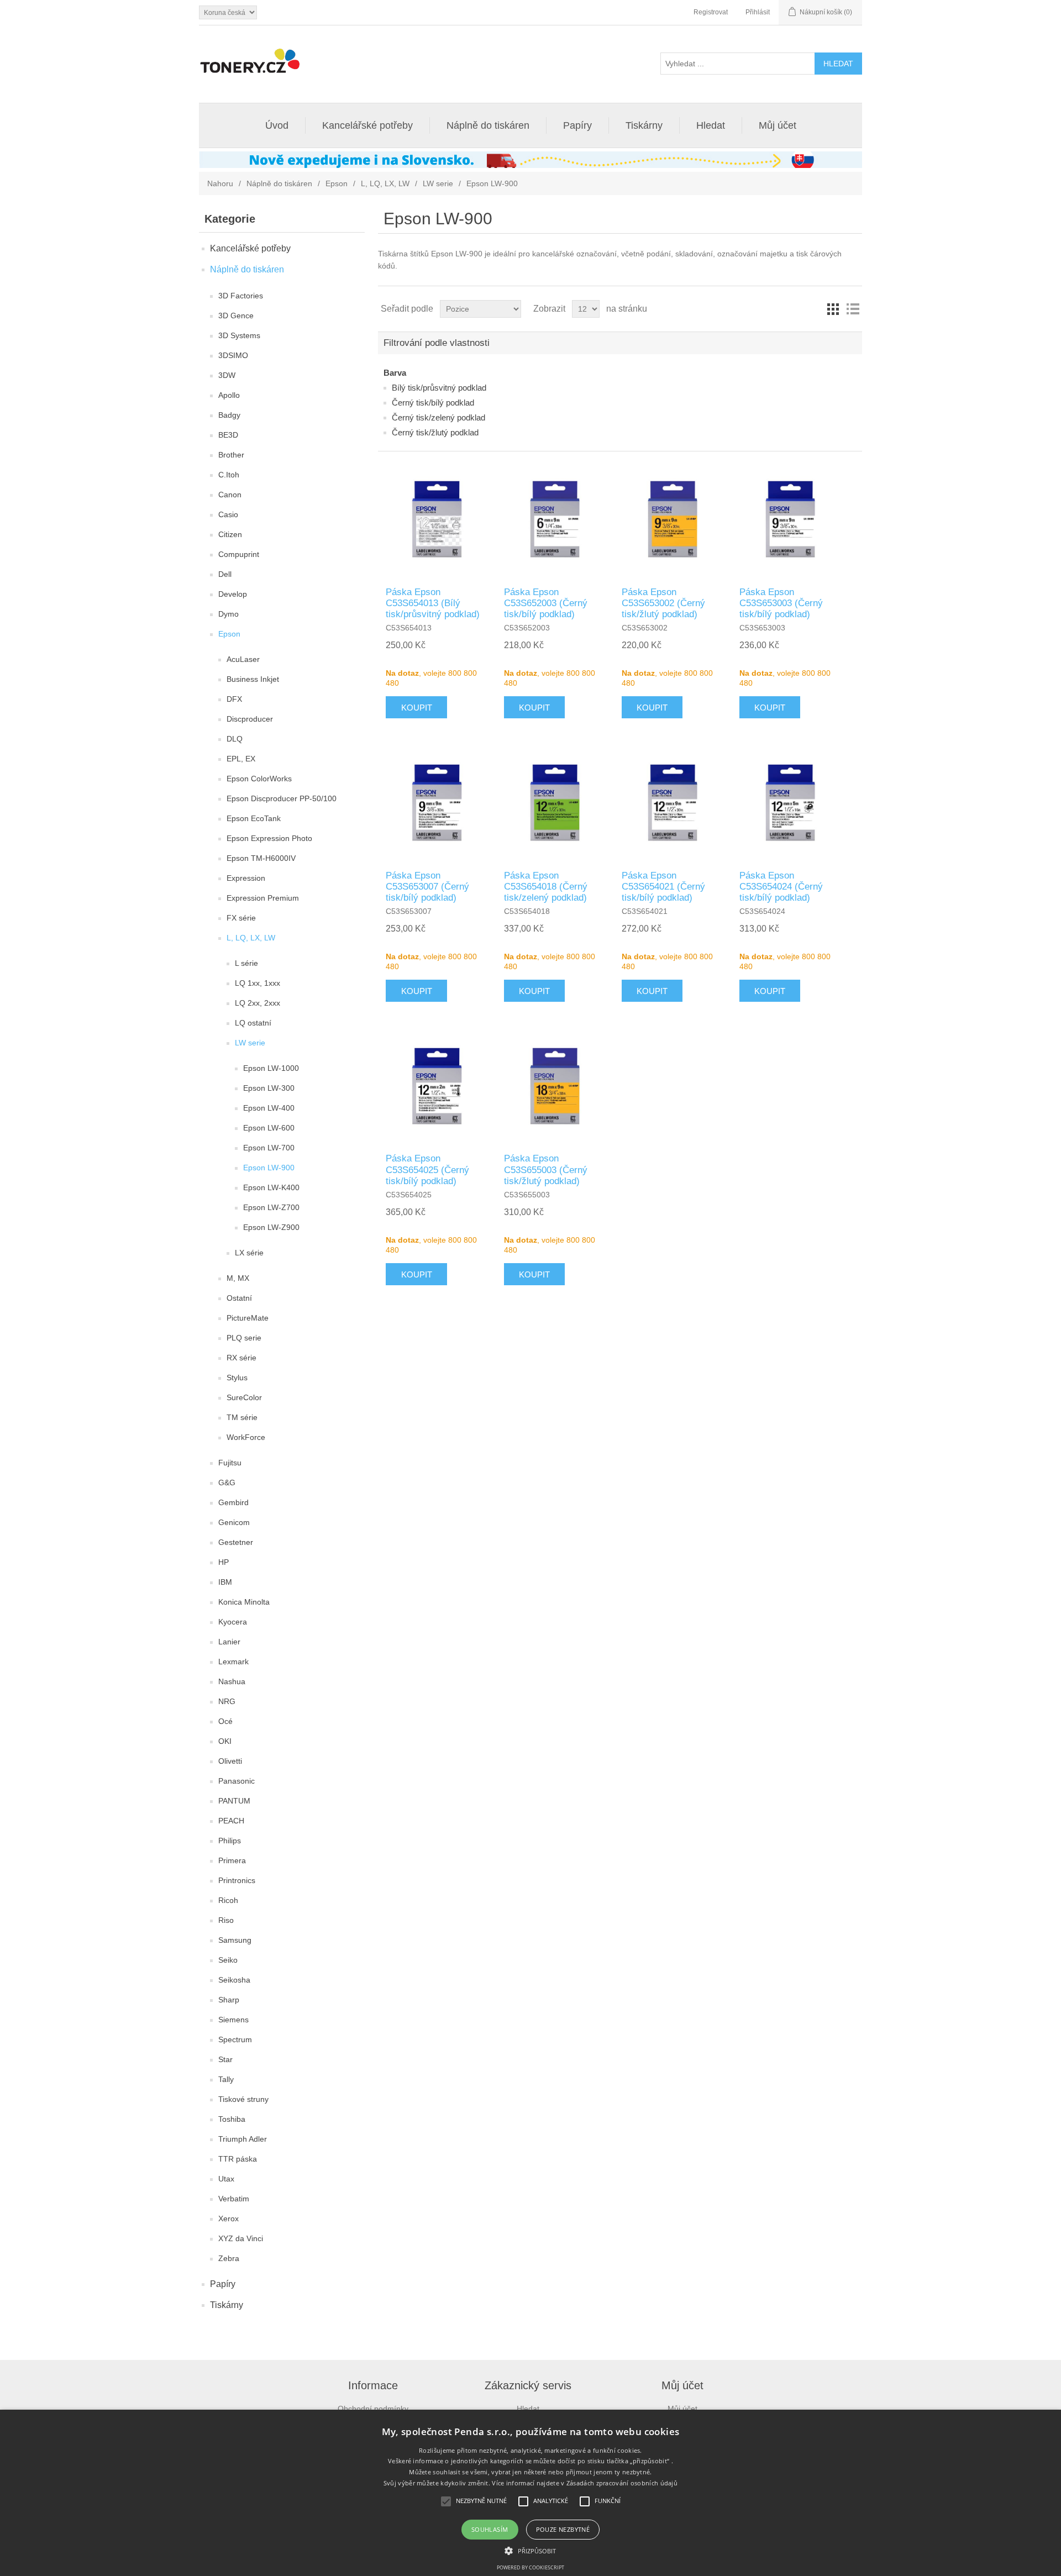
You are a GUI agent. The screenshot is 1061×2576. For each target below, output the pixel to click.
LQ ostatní (253, 1023)
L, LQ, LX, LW (385, 183)
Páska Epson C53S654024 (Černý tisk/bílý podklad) (781, 887)
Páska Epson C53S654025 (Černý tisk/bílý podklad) (427, 1170)
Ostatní (239, 1298)
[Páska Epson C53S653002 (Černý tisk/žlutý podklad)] (673, 519)
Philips (230, 1841)
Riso (226, 1920)
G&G (227, 1482)
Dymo (229, 614)
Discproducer (250, 719)
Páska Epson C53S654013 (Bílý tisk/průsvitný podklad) (433, 603)
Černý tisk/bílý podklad (433, 403)
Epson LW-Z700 (271, 1207)
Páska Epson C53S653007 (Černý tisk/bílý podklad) (427, 887)
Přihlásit (758, 12)
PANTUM (234, 1801)
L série (246, 963)
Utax (226, 2179)
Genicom (234, 1522)
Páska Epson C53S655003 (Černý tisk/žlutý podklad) (546, 1170)
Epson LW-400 (269, 1108)
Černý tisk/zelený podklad (438, 417)
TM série (242, 1417)
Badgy (229, 415)
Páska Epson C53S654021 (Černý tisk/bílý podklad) (663, 887)
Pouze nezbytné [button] (563, 2529)
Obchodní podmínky (373, 2409)
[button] (530, 2550)
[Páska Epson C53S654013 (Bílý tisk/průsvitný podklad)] (437, 519)
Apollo (229, 395)
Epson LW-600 (269, 1128)
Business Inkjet (253, 679)
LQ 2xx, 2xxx (258, 1003)
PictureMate (248, 1318)
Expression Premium (263, 898)
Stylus (237, 1378)
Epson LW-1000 (271, 1068)
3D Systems (239, 335)
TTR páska (238, 2159)
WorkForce (246, 1437)
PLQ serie (244, 1338)
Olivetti (230, 1761)
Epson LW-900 (269, 1168)
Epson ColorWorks (259, 779)
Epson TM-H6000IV (261, 858)
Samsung (235, 1940)
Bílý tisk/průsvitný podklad (439, 388)
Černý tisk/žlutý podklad (435, 432)
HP (224, 1562)
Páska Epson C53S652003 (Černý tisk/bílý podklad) (546, 603)
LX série (249, 1253)
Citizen (230, 534)
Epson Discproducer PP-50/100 (282, 798)
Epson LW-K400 (271, 1187)
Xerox (229, 2218)
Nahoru (220, 183)
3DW (227, 375)
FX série (241, 918)
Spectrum (235, 2039)
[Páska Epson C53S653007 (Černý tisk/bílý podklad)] (437, 802)
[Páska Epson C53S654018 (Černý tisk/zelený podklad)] (555, 802)
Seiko (228, 1960)
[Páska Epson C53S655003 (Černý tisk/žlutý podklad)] (555, 1086)
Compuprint (239, 554)
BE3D (228, 435)
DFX (234, 699)
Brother (231, 455)
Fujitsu (230, 1463)
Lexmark (233, 1662)
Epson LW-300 (269, 1088)
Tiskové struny (243, 2099)
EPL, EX (241, 759)
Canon (230, 495)
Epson (337, 183)
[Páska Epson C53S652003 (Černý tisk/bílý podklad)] (555, 519)
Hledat (711, 125)
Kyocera (233, 1622)
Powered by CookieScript (530, 2567)
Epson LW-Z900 (271, 1227)
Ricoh (228, 1900)
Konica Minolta (244, 1602)
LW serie (438, 183)
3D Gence (236, 316)
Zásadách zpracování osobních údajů (622, 2483)
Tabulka (833, 309)
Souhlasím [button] (490, 2529)
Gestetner (236, 1542)
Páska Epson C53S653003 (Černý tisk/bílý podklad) (781, 603)
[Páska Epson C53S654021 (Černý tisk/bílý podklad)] (673, 802)
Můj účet (778, 125)
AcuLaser (243, 659)
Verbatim (234, 2199)
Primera (232, 1860)
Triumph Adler (243, 2139)
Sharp (229, 2000)
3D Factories (241, 296)
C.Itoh (229, 475)
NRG (227, 1701)
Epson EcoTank (254, 818)
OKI (225, 1741)
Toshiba (232, 2119)
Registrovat (711, 12)
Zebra (229, 2258)
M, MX (238, 1278)
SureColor (244, 1397)
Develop (233, 594)
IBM (225, 1582)
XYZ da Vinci (241, 2238)
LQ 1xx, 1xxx (258, 983)
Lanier (229, 1642)
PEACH (231, 1821)
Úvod (277, 125)
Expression (246, 878)
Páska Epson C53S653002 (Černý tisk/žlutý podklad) (663, 603)
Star (225, 2059)
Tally (226, 2079)
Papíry (577, 125)
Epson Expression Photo (269, 838)
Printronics (237, 1880)
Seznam (853, 309)
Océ (225, 1721)
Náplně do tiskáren (488, 125)
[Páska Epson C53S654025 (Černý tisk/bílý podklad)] (437, 1086)
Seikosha (234, 1980)
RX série (241, 1358)
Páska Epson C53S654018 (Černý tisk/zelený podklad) (546, 887)
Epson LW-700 (269, 1148)
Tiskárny (644, 125)
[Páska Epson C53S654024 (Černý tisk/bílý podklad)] (790, 802)
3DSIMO (233, 355)
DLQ (235, 739)
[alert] (530, 2493)
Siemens (233, 2020)
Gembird (233, 1502)
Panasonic (237, 1781)
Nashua (232, 1681)
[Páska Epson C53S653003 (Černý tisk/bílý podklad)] (790, 519)
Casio (228, 514)
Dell (225, 574)
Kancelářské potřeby (367, 125)
